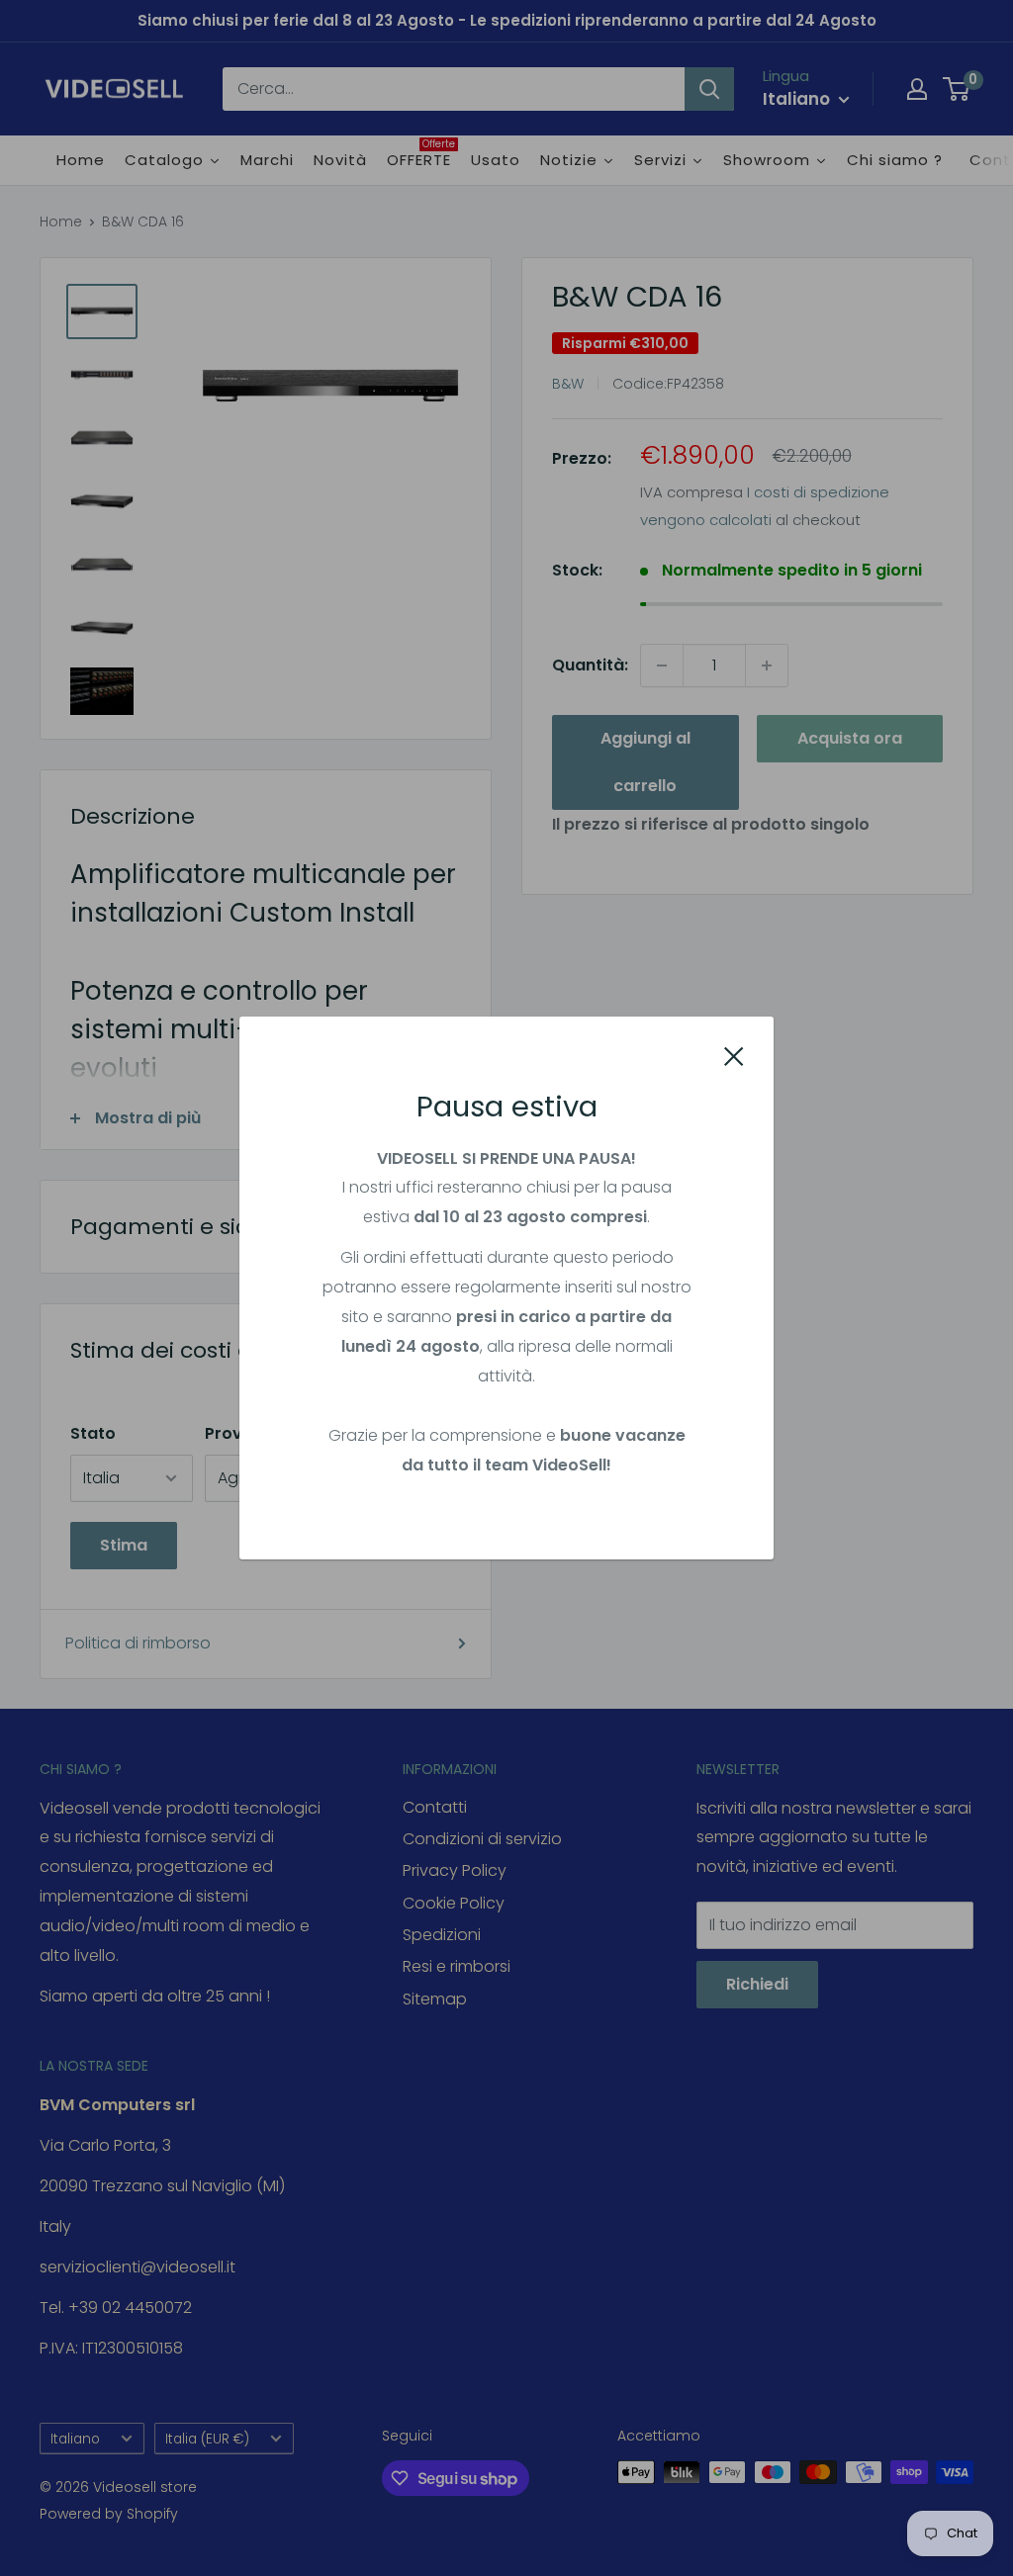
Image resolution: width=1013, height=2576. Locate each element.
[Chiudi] (734, 1055)
